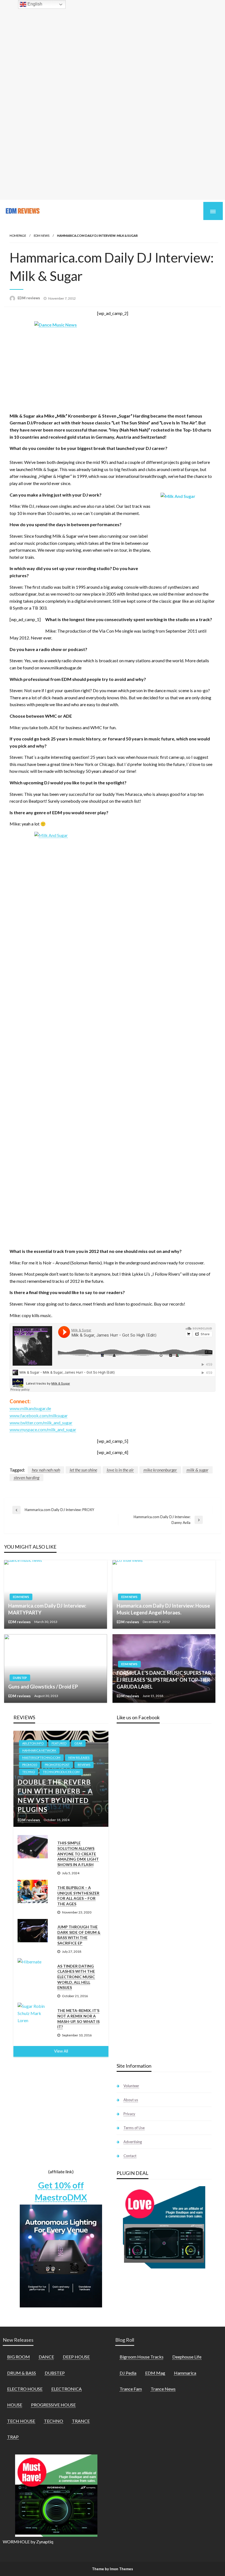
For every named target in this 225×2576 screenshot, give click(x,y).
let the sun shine (83, 1470)
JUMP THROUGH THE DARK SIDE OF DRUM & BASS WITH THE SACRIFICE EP (79, 1935)
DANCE (46, 2357)
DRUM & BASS (22, 2373)
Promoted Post (57, 1765)
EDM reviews (29, 298)
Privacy (129, 2114)
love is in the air (120, 1470)
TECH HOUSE (21, 2421)
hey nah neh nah (46, 1470)
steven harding (26, 1477)
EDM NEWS (42, 236)
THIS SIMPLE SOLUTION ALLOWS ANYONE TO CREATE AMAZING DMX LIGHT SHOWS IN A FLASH (78, 1854)
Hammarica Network (39, 1750)
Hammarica (185, 2373)
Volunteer (131, 2086)
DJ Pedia (128, 2373)
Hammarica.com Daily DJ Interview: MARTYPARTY (47, 1609)
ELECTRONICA (67, 2389)
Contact (130, 2156)
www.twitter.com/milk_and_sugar (41, 1423)
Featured (59, 1743)
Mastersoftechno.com (41, 1758)
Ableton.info (33, 1743)
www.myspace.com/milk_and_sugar (43, 1429)
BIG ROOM (19, 2357)
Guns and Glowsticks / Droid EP (43, 1687)
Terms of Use (134, 2128)
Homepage (18, 236)
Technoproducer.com (61, 1772)
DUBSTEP (20, 1678)
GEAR (78, 1743)
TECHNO (29, 1772)
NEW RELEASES (79, 1758)
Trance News (163, 2389)
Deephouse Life (187, 2357)
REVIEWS (84, 1765)
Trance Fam (131, 2389)
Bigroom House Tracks (142, 2357)
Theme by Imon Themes (113, 2569)
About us (131, 2100)
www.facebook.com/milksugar (39, 1415)
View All (61, 2051)
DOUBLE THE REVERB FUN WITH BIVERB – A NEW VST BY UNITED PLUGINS (55, 1796)
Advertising (133, 2142)
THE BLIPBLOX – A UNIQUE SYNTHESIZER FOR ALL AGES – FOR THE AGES (78, 1896)
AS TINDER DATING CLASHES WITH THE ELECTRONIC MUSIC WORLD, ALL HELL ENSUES (76, 1977)
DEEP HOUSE (76, 2357)
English (34, 4)
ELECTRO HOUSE (25, 2389)
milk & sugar (198, 1470)
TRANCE (81, 2421)
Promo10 (29, 1765)
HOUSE (15, 2405)
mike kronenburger (160, 1470)
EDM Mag (155, 2373)
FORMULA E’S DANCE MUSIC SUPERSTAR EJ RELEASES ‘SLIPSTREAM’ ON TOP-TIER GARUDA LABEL (164, 1680)
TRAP (13, 2437)
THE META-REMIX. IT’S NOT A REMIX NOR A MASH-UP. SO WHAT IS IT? (78, 2019)
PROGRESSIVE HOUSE (53, 2405)
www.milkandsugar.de (30, 1408)
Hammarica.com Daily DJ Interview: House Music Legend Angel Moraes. (163, 1609)
